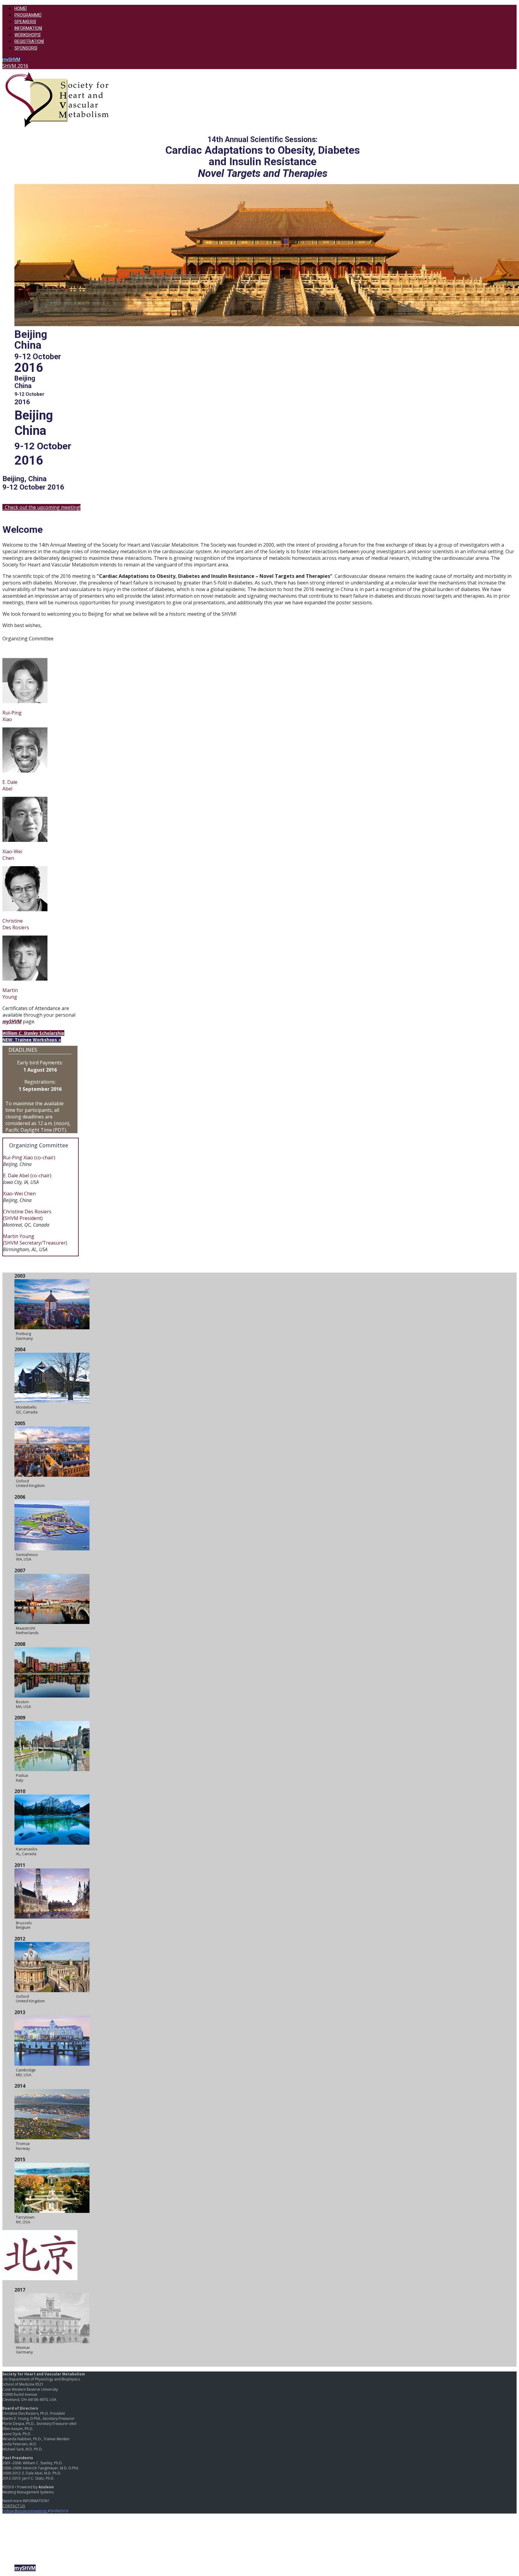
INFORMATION (28, 28)
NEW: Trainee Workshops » (32, 1040)
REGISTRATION (29, 41)
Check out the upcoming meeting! (41, 507)
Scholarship (33, 1033)
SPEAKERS (25, 22)
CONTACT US (14, 2506)
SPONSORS (26, 48)
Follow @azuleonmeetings (25, 2511)
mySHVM (11, 59)
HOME (20, 8)
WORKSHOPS (27, 35)
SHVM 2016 (15, 66)
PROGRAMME (28, 15)
